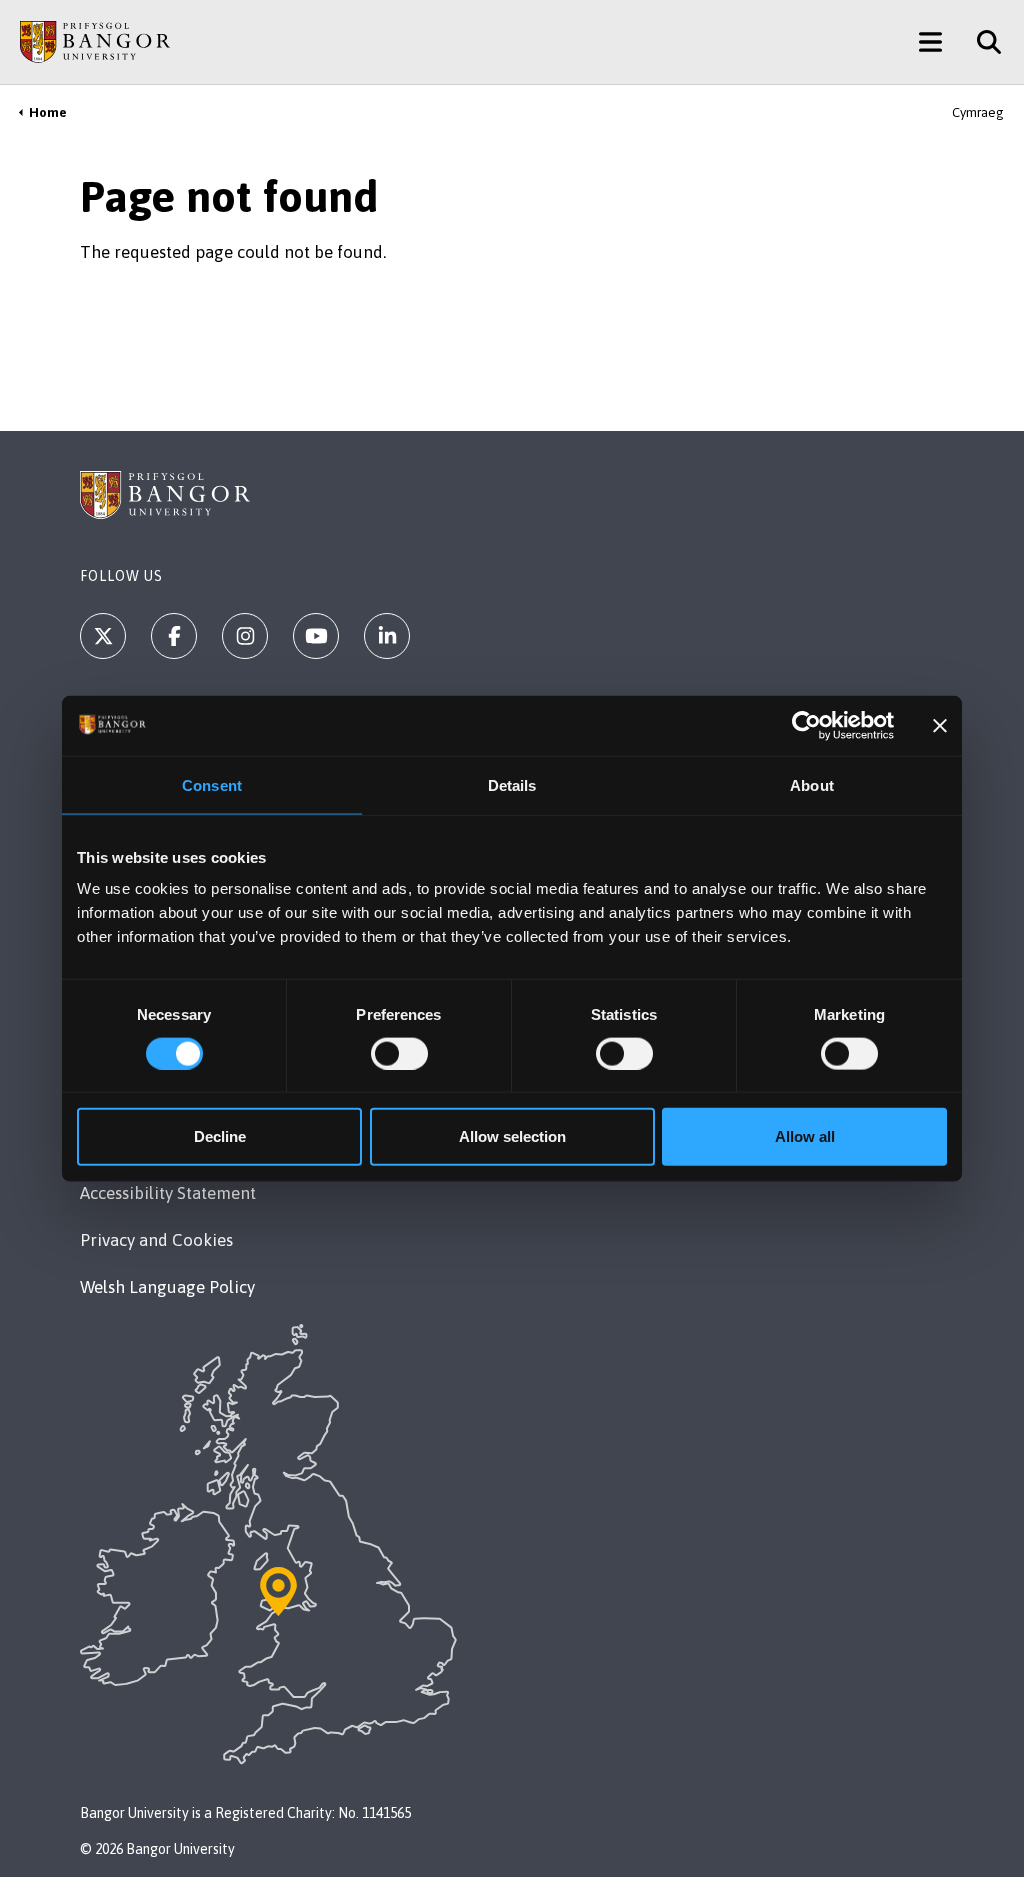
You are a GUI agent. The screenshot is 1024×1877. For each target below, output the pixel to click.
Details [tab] (512, 784)
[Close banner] (940, 725)
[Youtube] (316, 636)
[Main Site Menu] (930, 42)
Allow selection (512, 1136)
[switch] (399, 1053)
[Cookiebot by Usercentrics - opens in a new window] (806, 725)
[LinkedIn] (387, 636)
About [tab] (812, 784)
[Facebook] (174, 636)
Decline (220, 1136)
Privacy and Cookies (156, 1240)
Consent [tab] (212, 784)
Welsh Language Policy (167, 1287)
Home (48, 112)
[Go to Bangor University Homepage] (95, 42)
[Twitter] (103, 636)
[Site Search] (981, 42)
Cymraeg (978, 112)
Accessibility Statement (168, 1193)
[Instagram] (245, 636)
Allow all (805, 1136)
